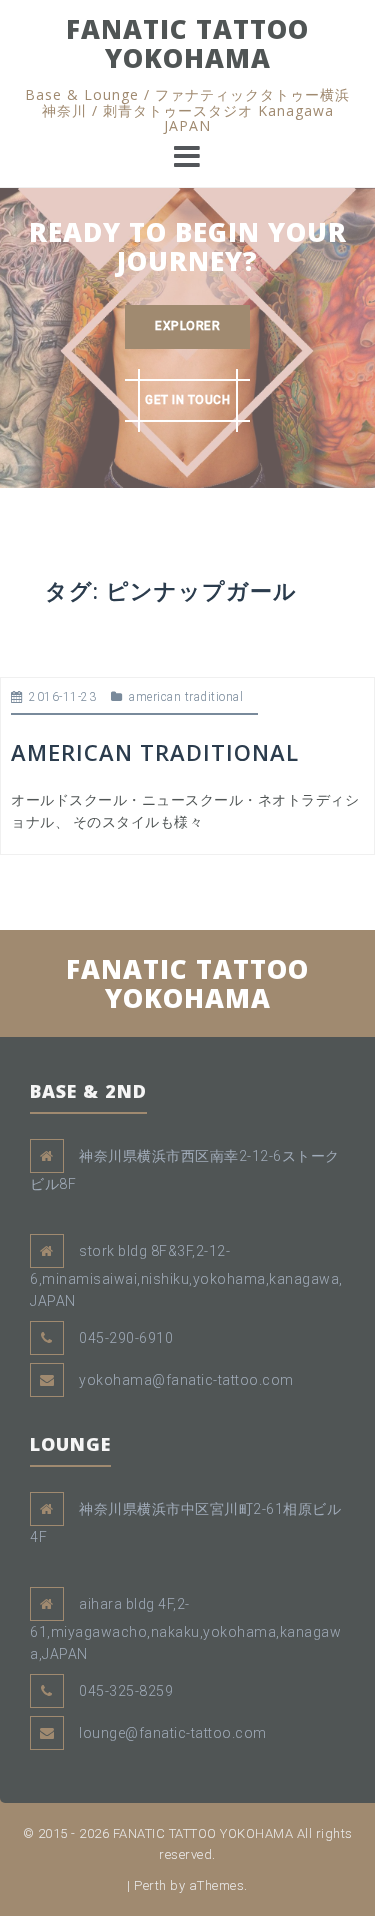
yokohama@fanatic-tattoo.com (186, 1380)
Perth (150, 1885)
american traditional (186, 697)
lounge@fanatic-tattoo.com (173, 1733)
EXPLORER (187, 326)
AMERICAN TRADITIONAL (155, 752)
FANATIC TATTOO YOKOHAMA (187, 43)
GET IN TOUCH (187, 400)
